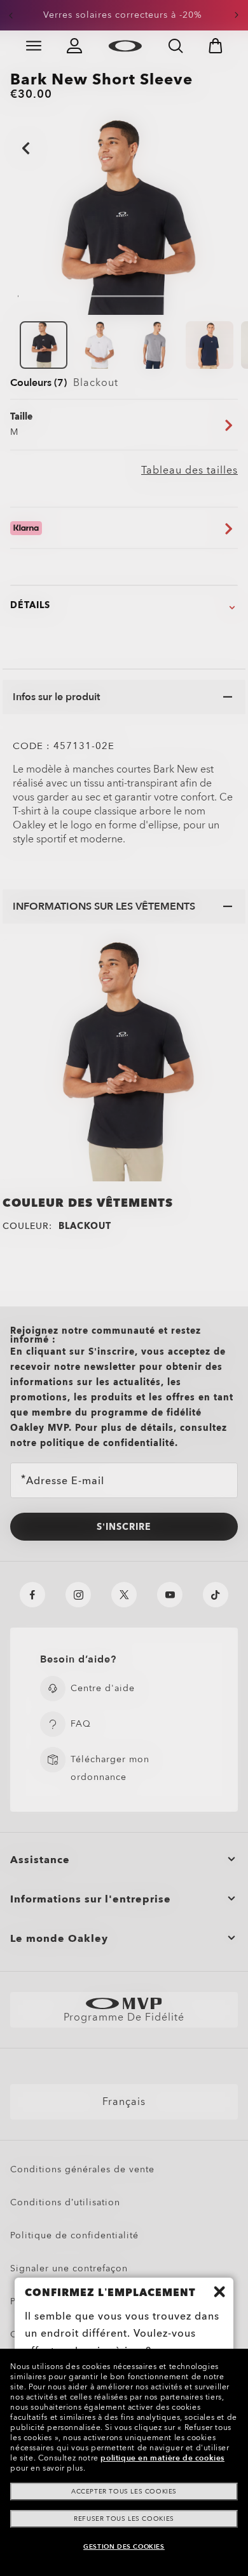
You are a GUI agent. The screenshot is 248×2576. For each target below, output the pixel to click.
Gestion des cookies (124, 2547)
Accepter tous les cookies (124, 2492)
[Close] (219, 2292)
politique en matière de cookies (162, 2458)
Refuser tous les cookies (124, 2519)
